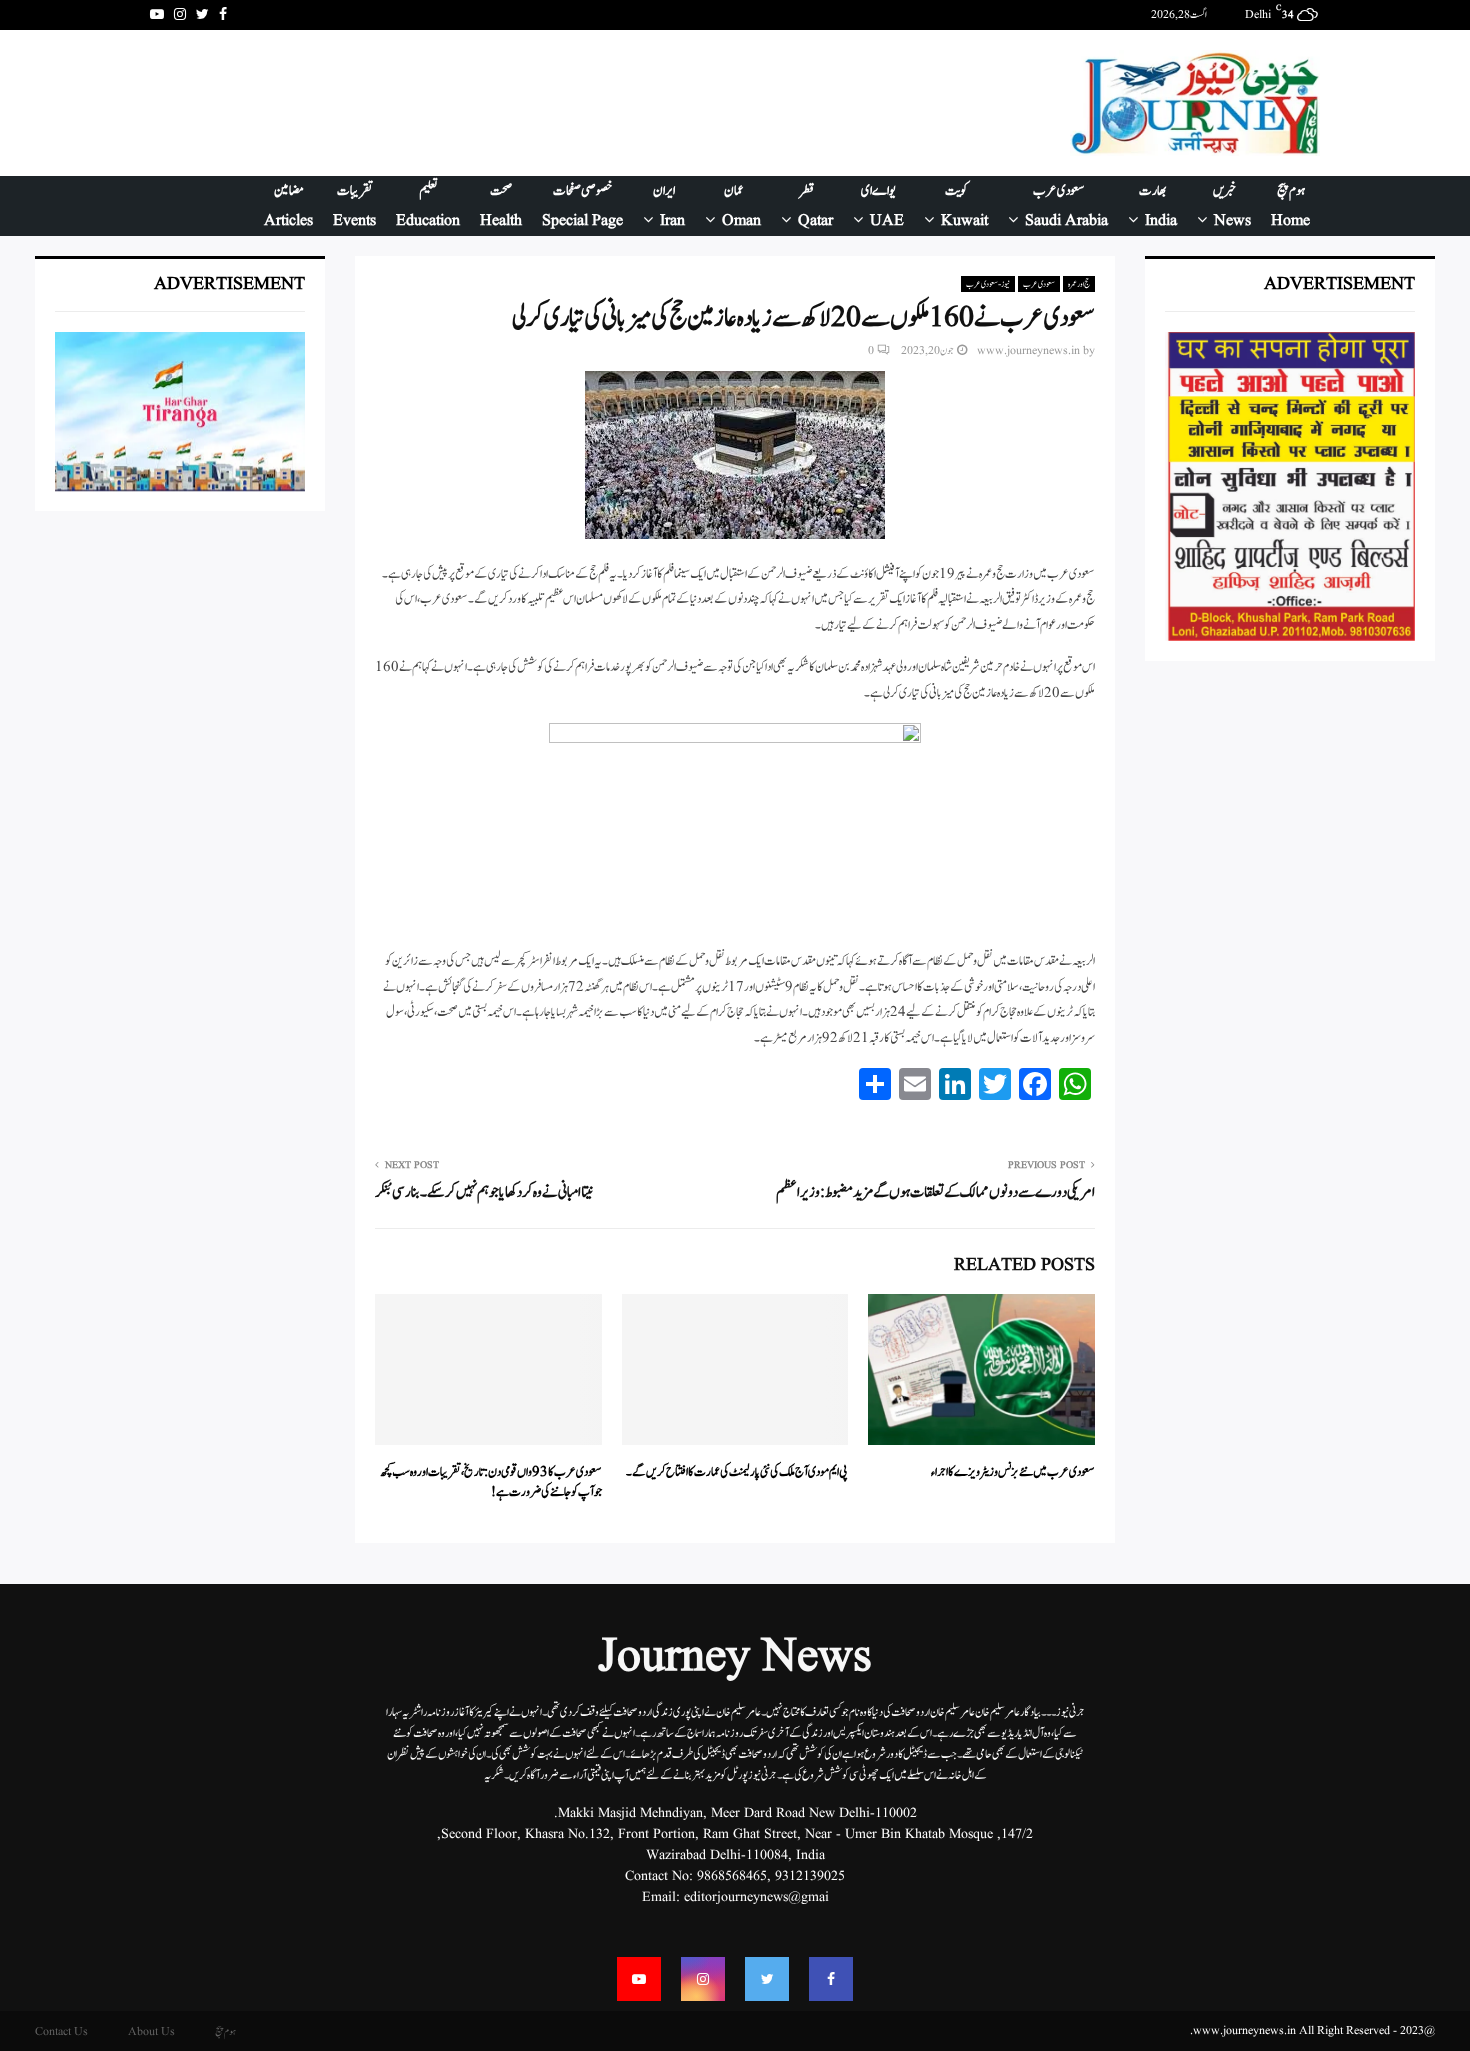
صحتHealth (501, 206)
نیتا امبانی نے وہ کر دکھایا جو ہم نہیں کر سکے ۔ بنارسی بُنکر (483, 1192)
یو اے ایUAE (882, 206)
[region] (514, 103)
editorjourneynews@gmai (756, 1897)
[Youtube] (639, 1979)
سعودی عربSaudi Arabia (1066, 206)
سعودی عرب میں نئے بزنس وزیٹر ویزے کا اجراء (1013, 1472)
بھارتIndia (1158, 206)
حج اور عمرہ (1079, 284)
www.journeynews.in (1028, 350)
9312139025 (810, 1876)
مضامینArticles (288, 206)
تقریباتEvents (354, 206)
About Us (151, 2031)
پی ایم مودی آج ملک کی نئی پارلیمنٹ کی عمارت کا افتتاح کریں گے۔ (737, 1472)
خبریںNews (1232, 206)
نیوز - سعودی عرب (988, 284)
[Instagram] (703, 1979)
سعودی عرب (1039, 284)
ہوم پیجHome (1290, 206)
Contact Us (61, 2031)
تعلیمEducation (428, 206)
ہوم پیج (225, 2031)
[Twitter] (767, 1979)
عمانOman (741, 206)
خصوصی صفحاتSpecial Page (582, 206)
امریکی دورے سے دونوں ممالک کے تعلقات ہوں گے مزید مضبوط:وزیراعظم (935, 1192)
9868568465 (732, 1876)
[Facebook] (831, 1979)
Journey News (735, 1658)
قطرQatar (815, 206)
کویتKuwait (964, 206)
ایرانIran (669, 206)
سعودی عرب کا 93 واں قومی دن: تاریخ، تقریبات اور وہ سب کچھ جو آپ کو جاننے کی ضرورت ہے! (491, 1482)
